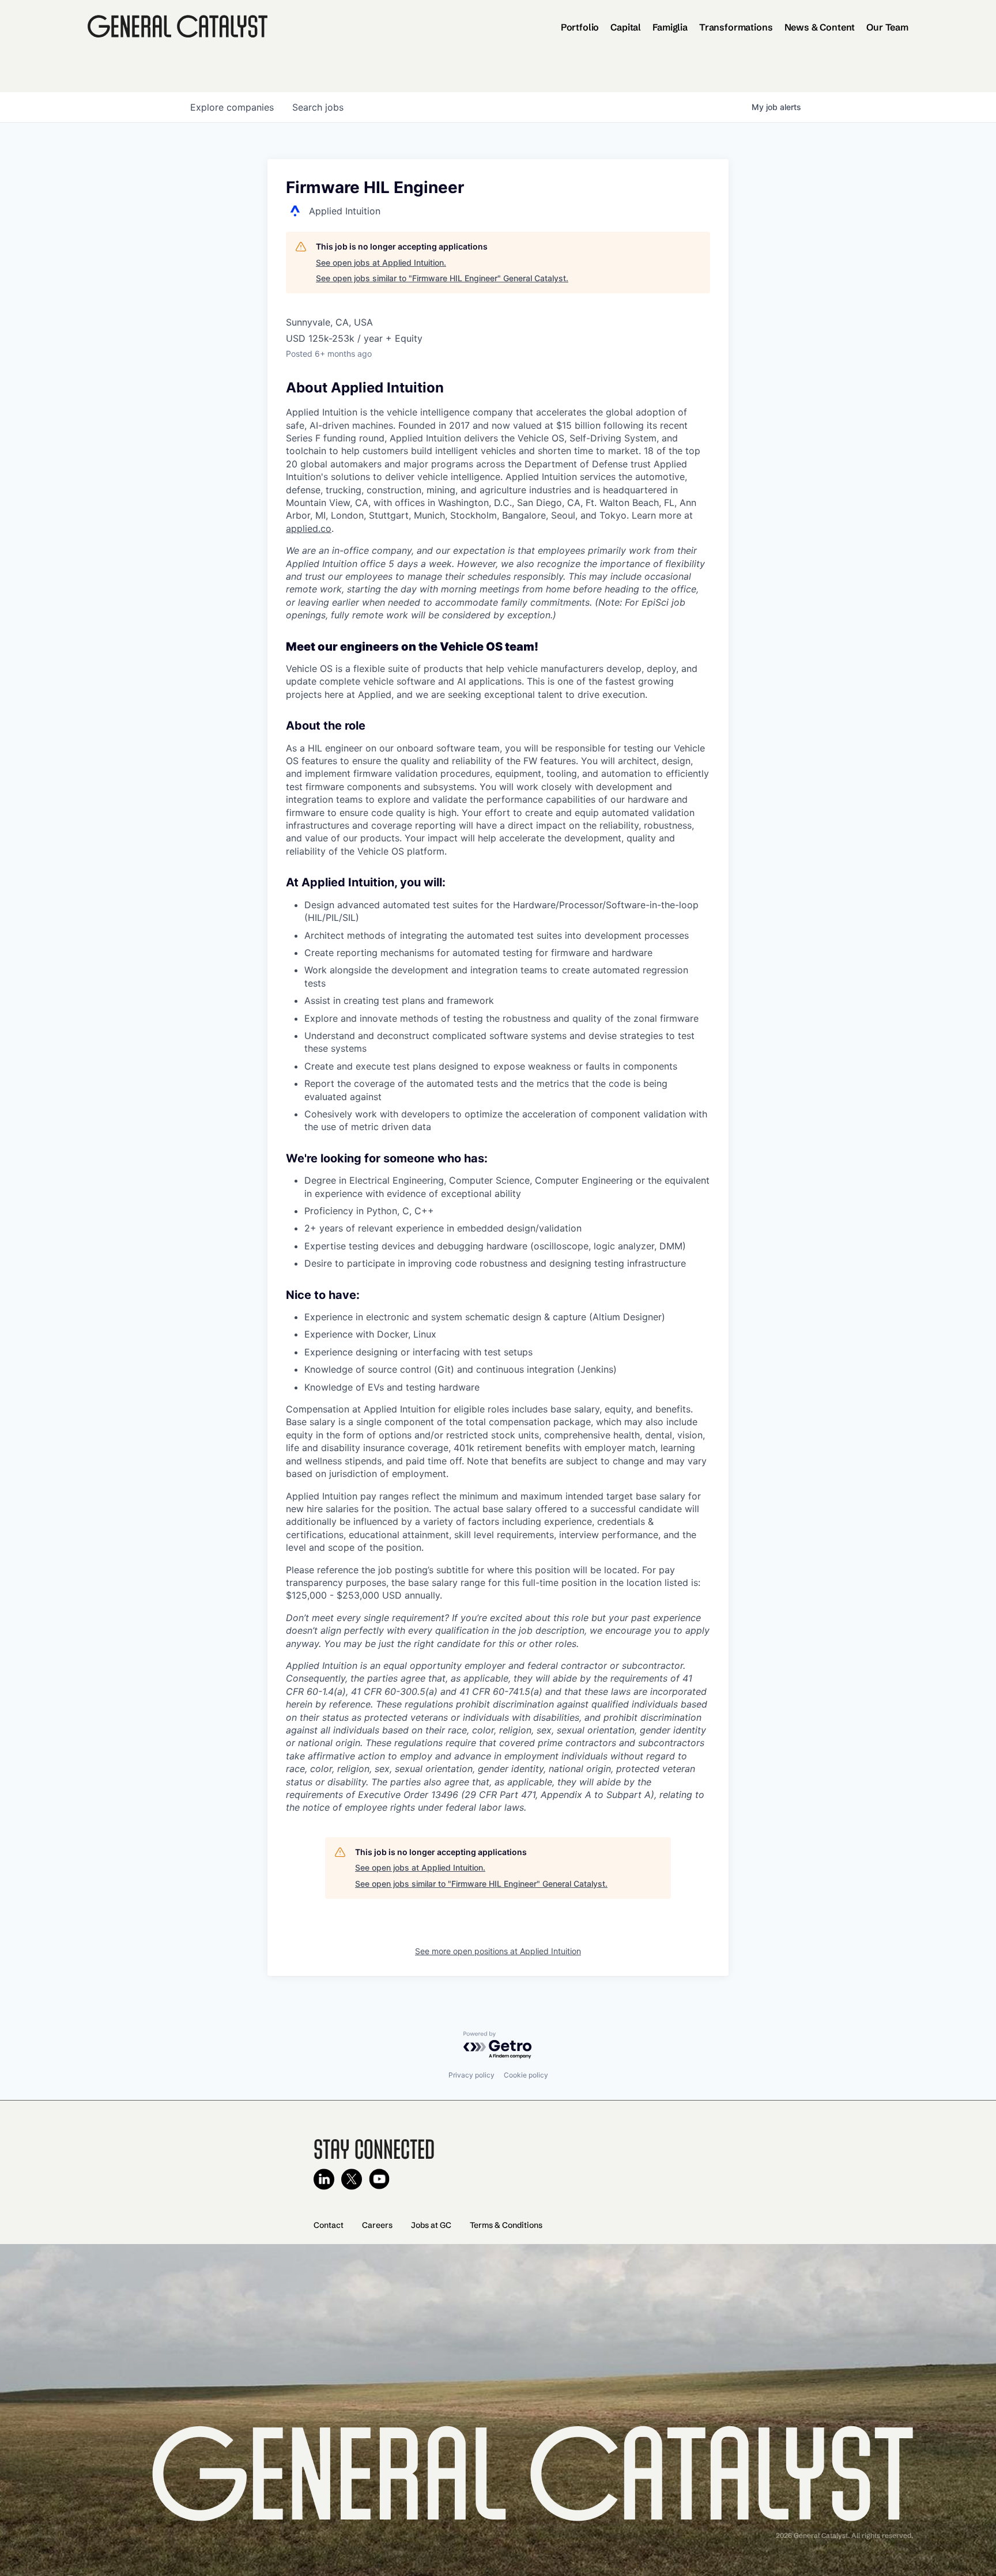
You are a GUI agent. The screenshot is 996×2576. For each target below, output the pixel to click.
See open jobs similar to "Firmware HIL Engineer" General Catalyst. (442, 278)
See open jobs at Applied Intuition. (381, 262)
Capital (626, 27)
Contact (329, 2225)
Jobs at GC (431, 2225)
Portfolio (580, 27)
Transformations (736, 27)
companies (232, 107)
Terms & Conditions (506, 2225)
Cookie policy (526, 2075)
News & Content (820, 27)
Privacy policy (471, 2075)
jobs (318, 107)
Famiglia (670, 27)
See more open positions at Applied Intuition (498, 1951)
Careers (377, 2225)
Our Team (887, 27)
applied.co (309, 528)
